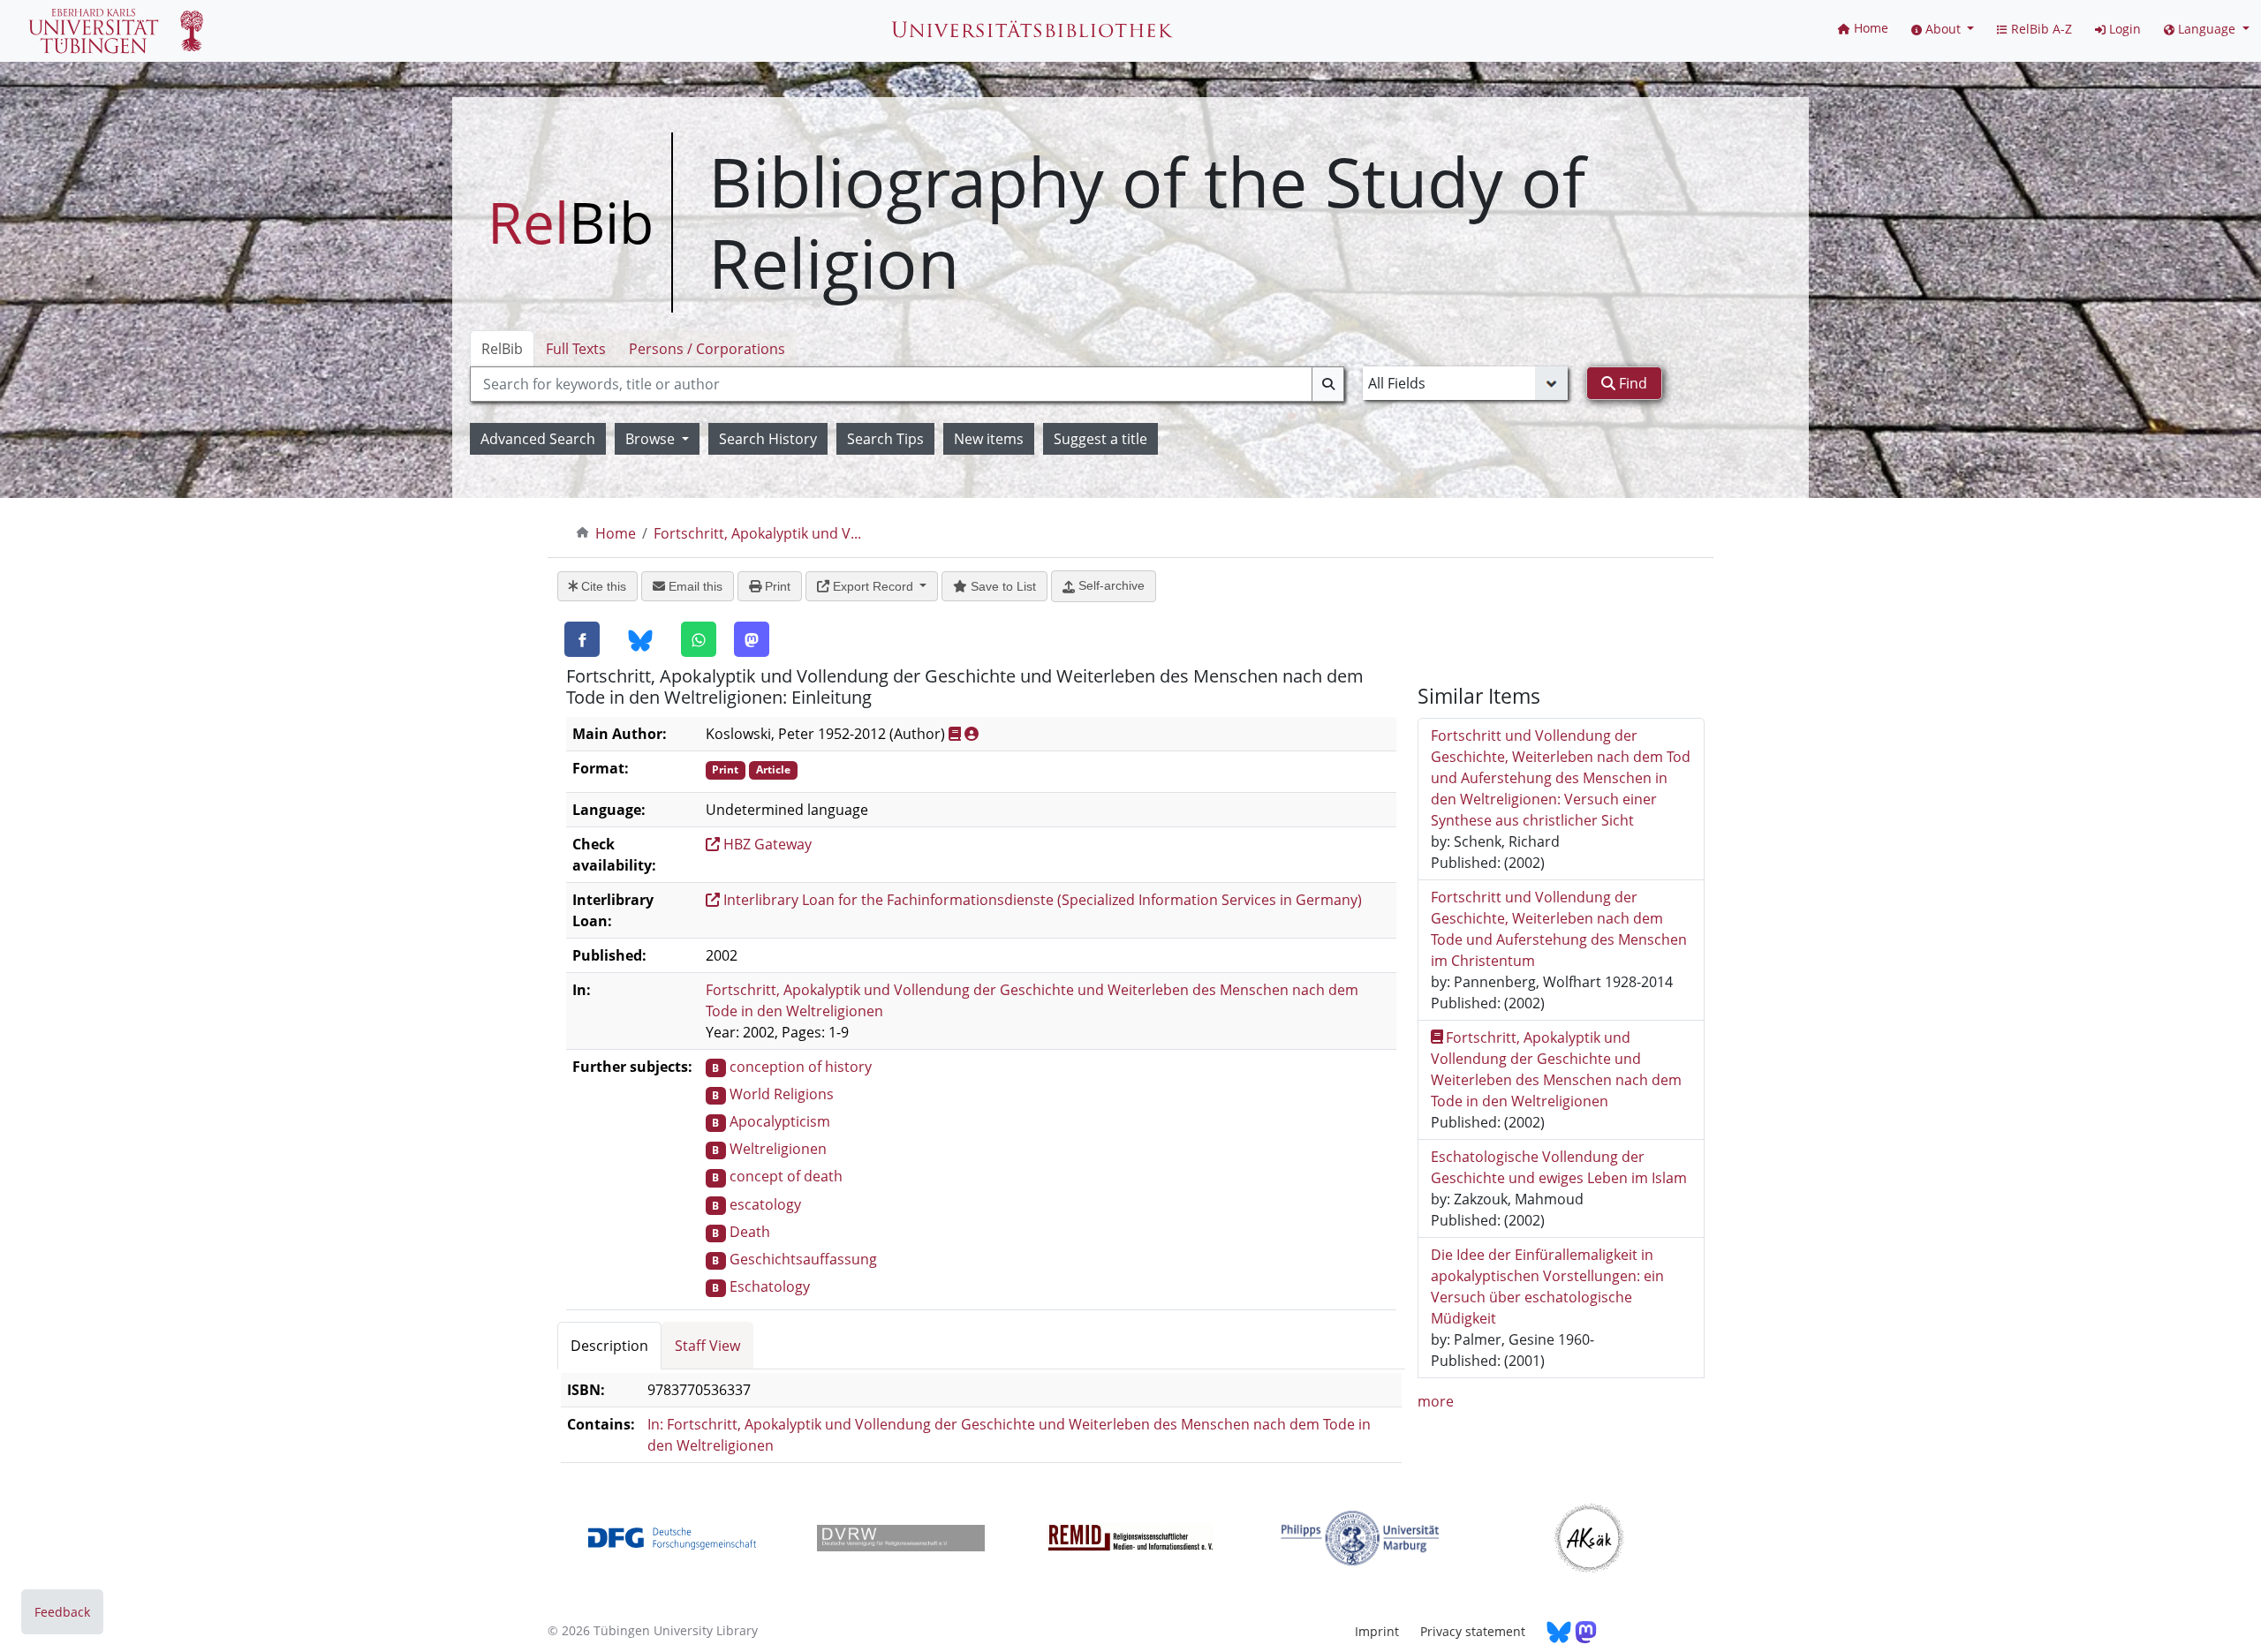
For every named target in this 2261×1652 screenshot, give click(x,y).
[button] (1943, 29)
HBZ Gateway (766, 844)
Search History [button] (768, 439)
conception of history (801, 1067)
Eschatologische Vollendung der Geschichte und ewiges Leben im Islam (1559, 1167)
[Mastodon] (752, 639)
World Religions (782, 1094)
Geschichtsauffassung (803, 1259)
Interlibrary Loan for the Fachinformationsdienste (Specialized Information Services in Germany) (1041, 900)
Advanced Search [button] (538, 439)
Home (616, 533)
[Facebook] (582, 639)
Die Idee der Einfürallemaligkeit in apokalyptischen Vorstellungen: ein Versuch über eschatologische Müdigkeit (1547, 1286)
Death (750, 1232)
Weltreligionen (778, 1149)
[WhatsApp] (699, 639)
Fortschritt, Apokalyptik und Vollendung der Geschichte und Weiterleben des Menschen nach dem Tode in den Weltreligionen (1556, 1069)
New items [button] (989, 439)
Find (1631, 383)
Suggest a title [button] (1100, 439)
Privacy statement (1473, 1631)
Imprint (1377, 1631)
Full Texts (576, 349)
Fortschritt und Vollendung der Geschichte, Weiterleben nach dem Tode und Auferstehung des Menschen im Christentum (1559, 929)
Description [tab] (609, 1346)
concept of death (786, 1176)
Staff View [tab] (707, 1346)
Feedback (62, 1612)
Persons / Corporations (707, 349)
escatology (765, 1204)
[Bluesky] (640, 640)
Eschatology (770, 1286)
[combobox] (907, 384)
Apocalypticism (780, 1121)
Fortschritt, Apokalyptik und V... (757, 533)
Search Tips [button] (885, 439)
